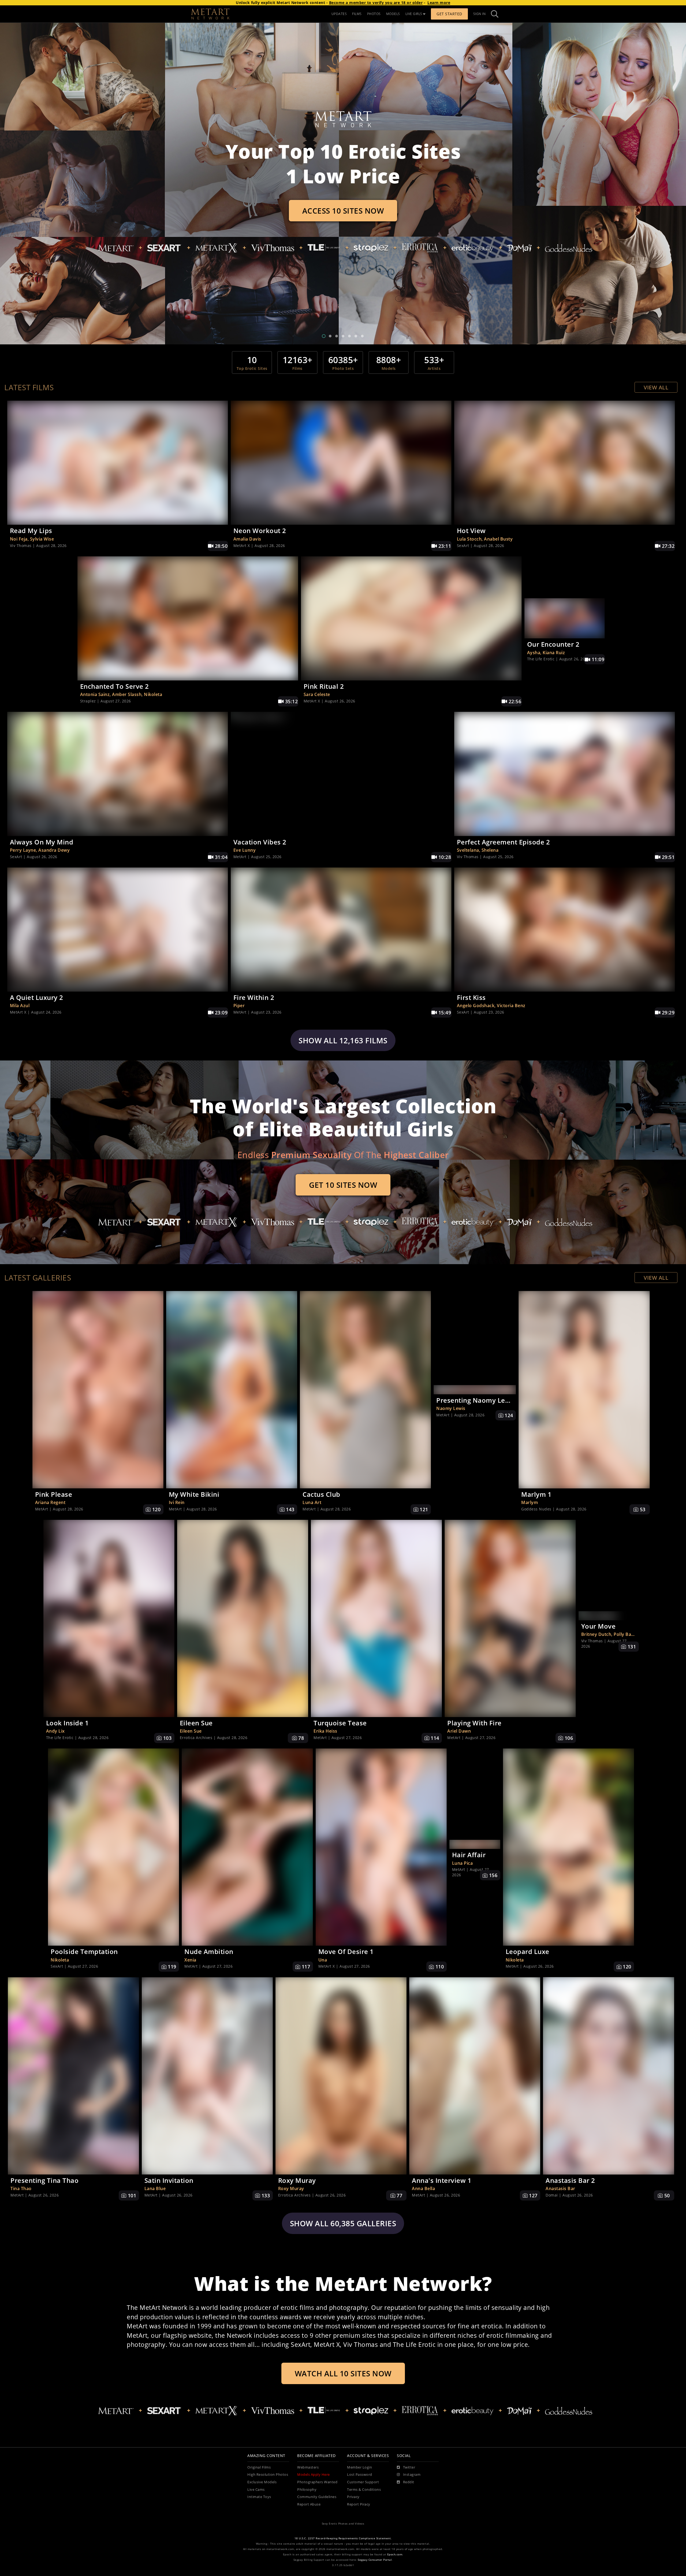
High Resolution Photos (268, 2475)
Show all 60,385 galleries (343, 2223)
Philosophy (307, 2490)
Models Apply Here (314, 2475)
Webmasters (308, 2467)
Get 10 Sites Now (343, 1185)
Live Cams (256, 2490)
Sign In (480, 14)
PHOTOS (374, 14)
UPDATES (339, 14)
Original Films (259, 2467)
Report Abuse (309, 2504)
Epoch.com (395, 2554)
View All (656, 387)
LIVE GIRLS (414, 14)
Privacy (353, 2497)
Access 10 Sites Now (343, 211)
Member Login (359, 2467)
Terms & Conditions (364, 2490)
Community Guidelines (317, 2497)
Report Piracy (359, 2504)
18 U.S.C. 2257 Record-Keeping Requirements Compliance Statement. (343, 2538)
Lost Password (360, 2475)
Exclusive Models (262, 2482)
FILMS (357, 14)
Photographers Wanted (317, 2482)
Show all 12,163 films (343, 1040)
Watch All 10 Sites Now (343, 2373)
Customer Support (363, 2482)
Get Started (449, 14)
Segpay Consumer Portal (375, 2560)
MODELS (393, 14)
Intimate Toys (259, 2497)
